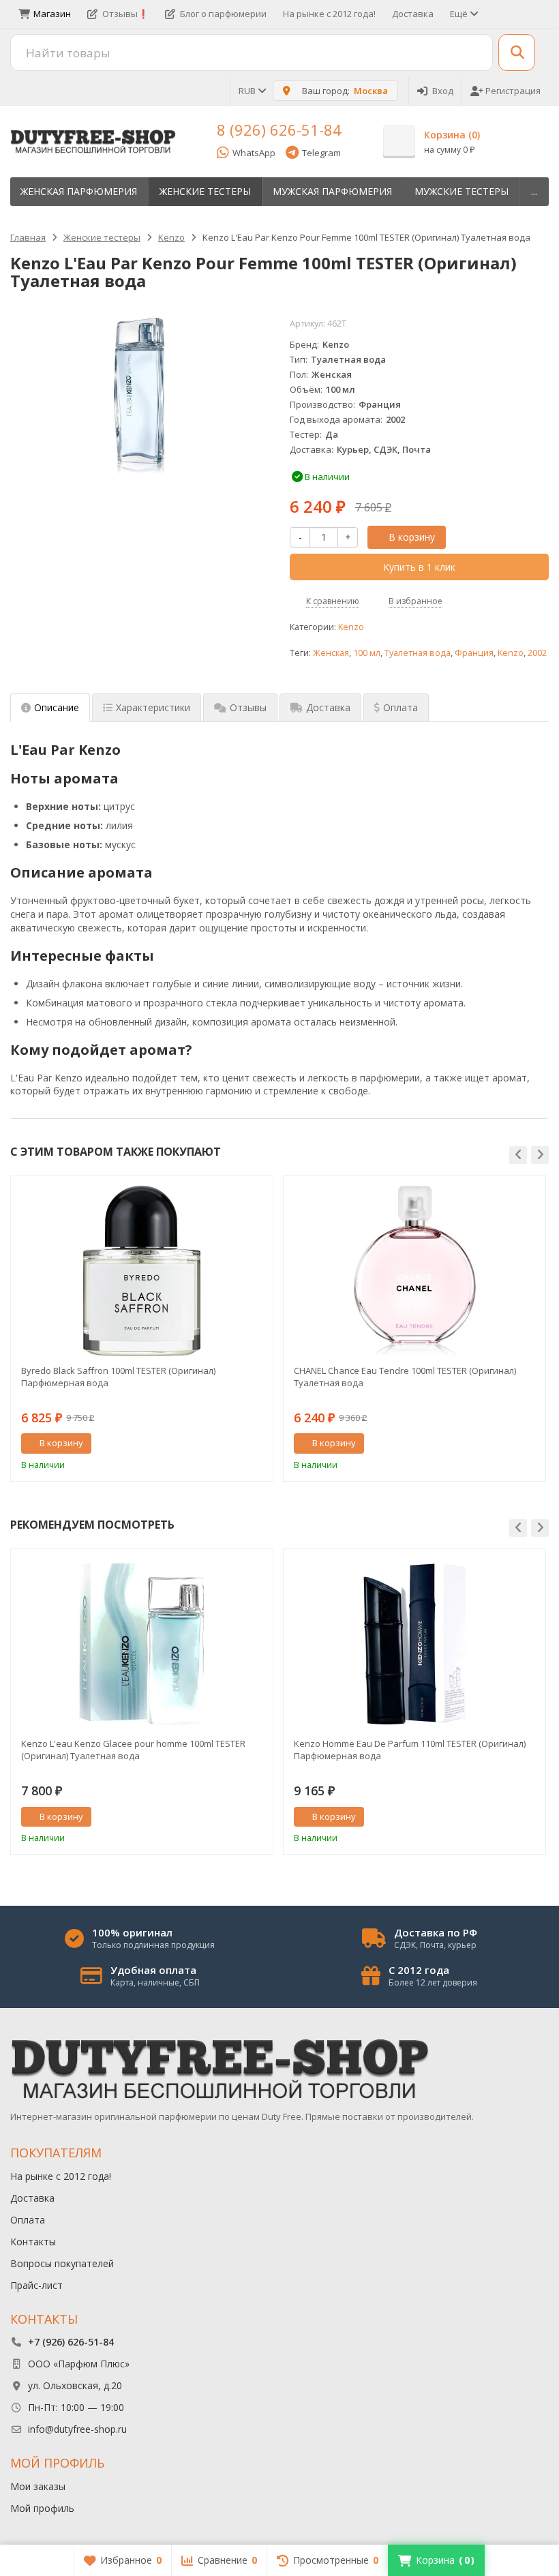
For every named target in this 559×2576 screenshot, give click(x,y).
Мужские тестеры (462, 191)
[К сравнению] (237, 1443)
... (534, 191)
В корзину (412, 537)
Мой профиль (42, 2508)
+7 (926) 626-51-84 (71, 2342)
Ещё (460, 14)
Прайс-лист (36, 2285)
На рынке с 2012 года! (329, 14)
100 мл (367, 653)
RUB (248, 91)
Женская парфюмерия (79, 191)
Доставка (413, 14)
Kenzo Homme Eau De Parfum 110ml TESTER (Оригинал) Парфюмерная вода (410, 1750)
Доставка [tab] (328, 707)
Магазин (52, 14)
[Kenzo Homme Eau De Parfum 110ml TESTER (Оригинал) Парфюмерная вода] (414, 1644)
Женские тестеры (205, 191)
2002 (537, 653)
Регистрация (513, 91)
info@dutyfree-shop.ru (77, 2429)
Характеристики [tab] (153, 707)
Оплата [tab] (401, 707)
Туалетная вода (418, 653)
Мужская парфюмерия (332, 191)
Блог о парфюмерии (223, 14)
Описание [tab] (57, 707)
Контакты (33, 2242)
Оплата (28, 2220)
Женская (331, 653)
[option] (142, 1328)
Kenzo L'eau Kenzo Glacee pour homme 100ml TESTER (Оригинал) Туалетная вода (133, 1750)
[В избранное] (258, 1443)
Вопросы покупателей (62, 2263)
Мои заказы (38, 2486)
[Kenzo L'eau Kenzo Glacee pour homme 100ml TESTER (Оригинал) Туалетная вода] (142, 1644)
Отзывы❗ (125, 14)
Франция (474, 653)
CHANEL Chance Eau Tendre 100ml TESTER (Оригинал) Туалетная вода (405, 1377)
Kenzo (351, 627)
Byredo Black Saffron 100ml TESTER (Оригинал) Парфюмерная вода (118, 1377)
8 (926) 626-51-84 (279, 130)
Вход (443, 91)
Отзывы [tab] (248, 707)
